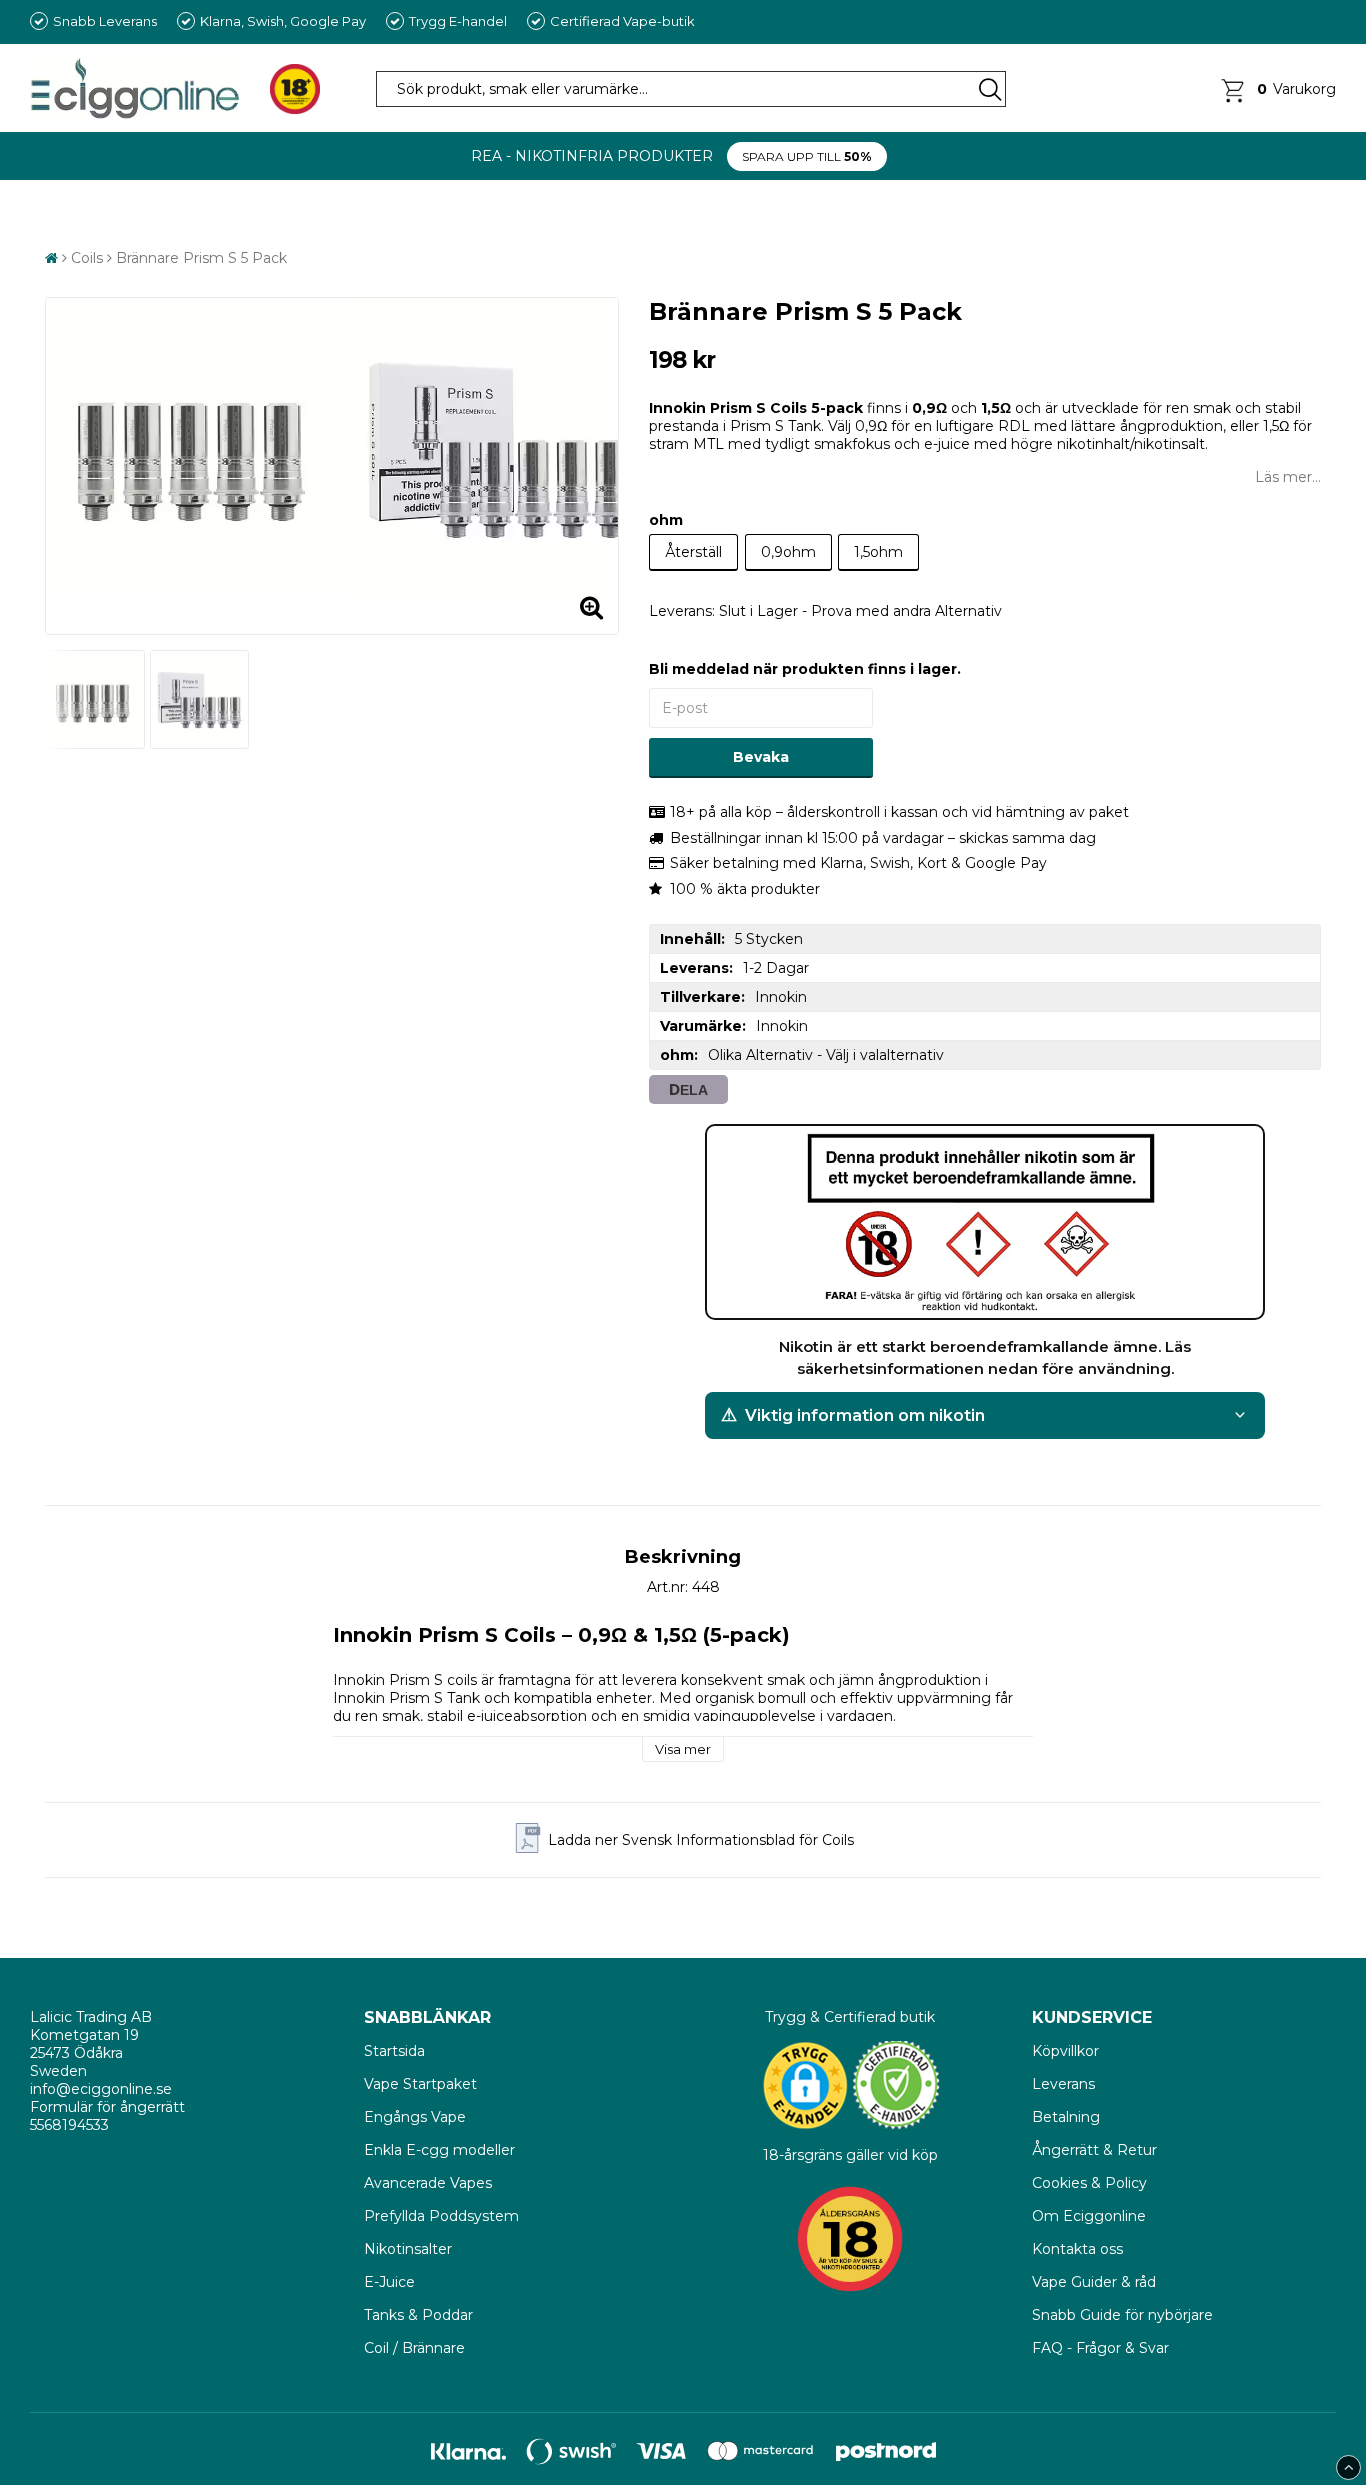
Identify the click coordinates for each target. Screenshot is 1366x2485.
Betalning (1066, 2117)
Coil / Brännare (414, 2348)
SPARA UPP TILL (807, 156)
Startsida (396, 2051)
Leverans (1063, 2084)
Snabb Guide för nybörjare (1122, 2315)
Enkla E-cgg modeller (439, 2150)
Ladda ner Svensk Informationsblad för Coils (701, 1840)
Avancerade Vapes (428, 2183)
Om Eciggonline (1089, 2216)
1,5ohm (878, 552)
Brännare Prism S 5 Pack (201, 258)
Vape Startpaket (420, 2084)
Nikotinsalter (408, 2249)
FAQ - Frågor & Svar (1100, 2348)
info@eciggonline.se (101, 2089)
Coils (87, 258)
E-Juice (389, 2282)
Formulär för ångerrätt (107, 2107)
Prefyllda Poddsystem (441, 2216)
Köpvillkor (1065, 2051)
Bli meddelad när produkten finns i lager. (805, 669)
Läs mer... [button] (1288, 477)
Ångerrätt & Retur (1094, 2150)
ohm (666, 520)
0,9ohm (788, 552)
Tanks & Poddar (418, 2315)
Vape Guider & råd (1094, 2282)
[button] (1277, 89)
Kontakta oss (1077, 2249)
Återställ (693, 552)
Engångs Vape (415, 2117)
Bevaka (761, 757)
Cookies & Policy (1089, 2183)
